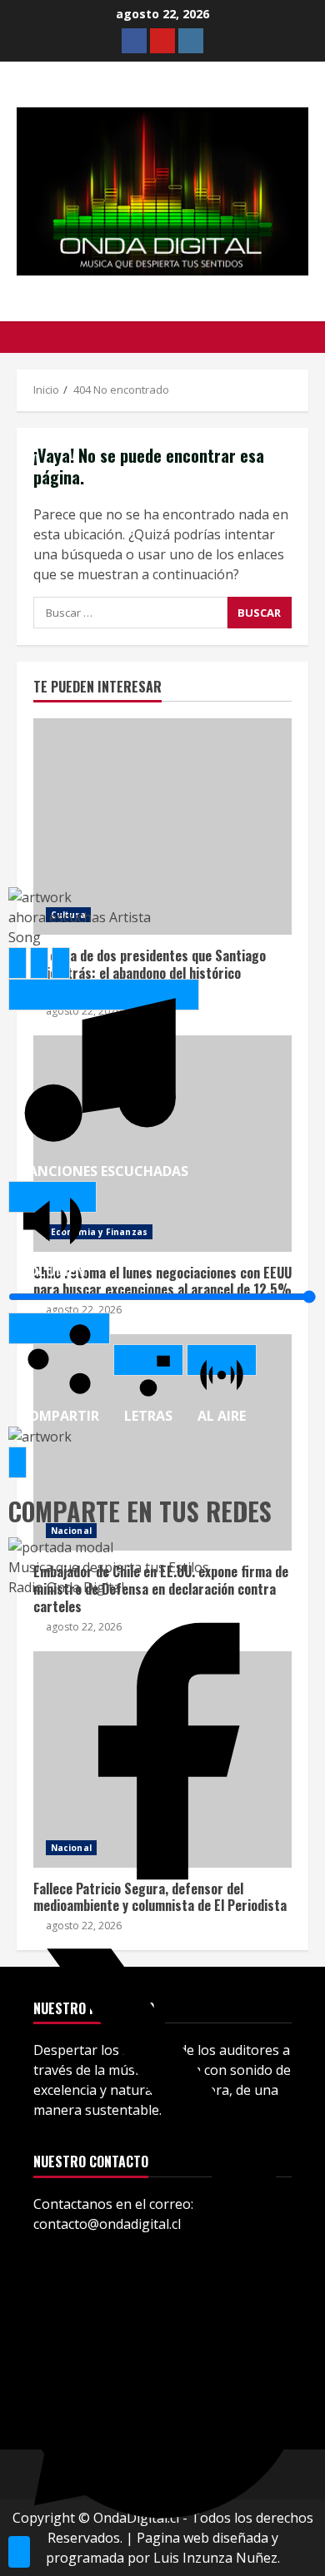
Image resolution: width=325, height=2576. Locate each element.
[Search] (304, 337)
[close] (19, 2552)
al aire (222, 1360)
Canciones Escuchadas (104, 995)
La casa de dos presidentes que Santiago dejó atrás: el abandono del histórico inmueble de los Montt (162, 826)
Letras (148, 1360)
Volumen (52, 1197)
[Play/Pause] (39, 963)
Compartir (59, 1328)
